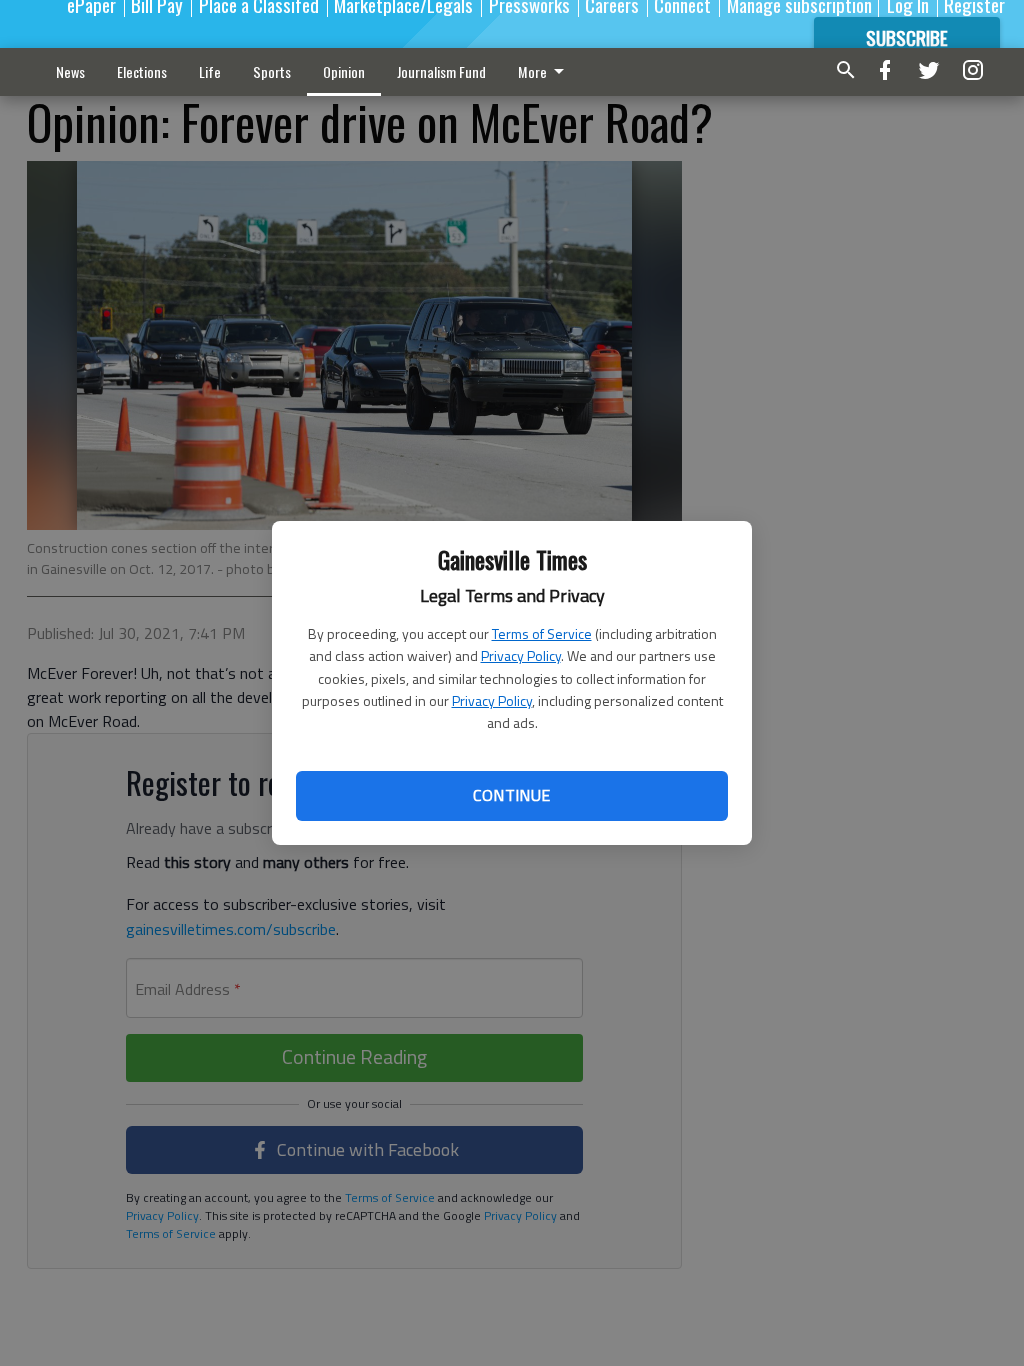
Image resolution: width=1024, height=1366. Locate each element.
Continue (511, 795)
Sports (272, 71)
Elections (142, 71)
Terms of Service (542, 633)
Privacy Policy (521, 655)
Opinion (344, 71)
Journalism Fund (441, 71)
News (70, 71)
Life (210, 71)
